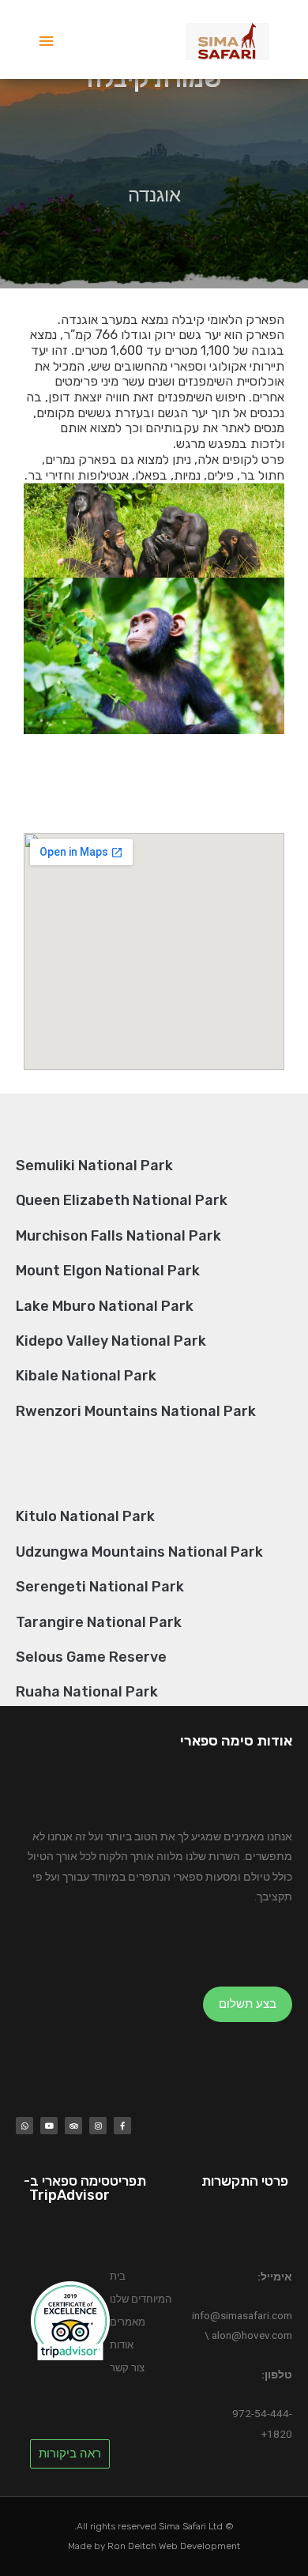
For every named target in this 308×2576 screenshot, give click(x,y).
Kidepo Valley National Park (111, 1341)
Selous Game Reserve (91, 1657)
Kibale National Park (86, 1376)
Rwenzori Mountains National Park (136, 1411)
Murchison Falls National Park (118, 1236)
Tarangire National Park (99, 1622)
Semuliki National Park (94, 1166)
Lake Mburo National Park (105, 1306)
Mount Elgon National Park (108, 1271)
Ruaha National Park (87, 1692)
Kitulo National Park (85, 1516)
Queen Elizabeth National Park (122, 1200)
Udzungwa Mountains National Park (139, 1552)
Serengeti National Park (100, 1587)
